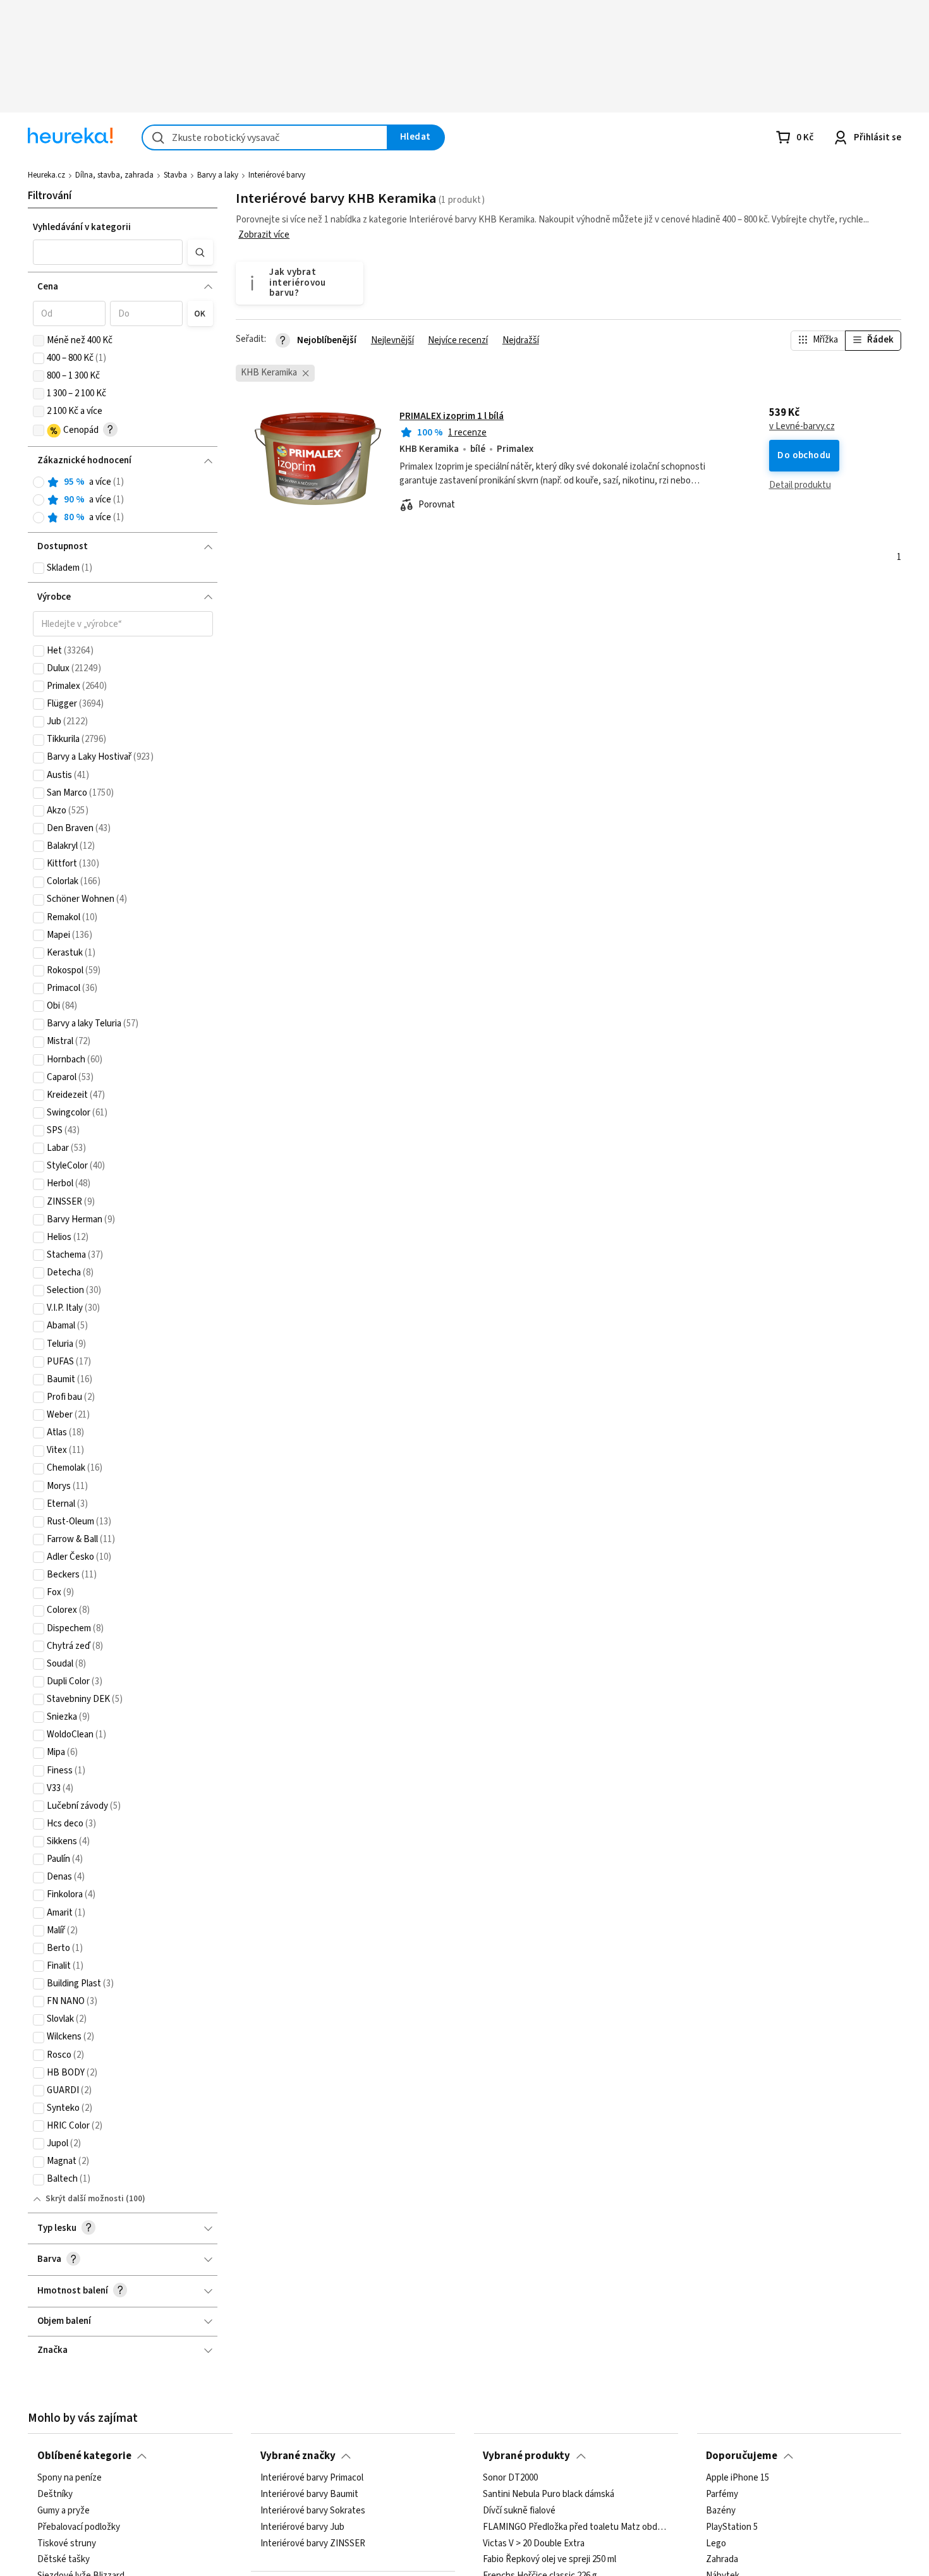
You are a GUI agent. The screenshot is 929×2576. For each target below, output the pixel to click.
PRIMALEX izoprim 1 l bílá (452, 416)
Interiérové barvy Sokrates (313, 2511)
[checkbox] (39, 341)
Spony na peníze (70, 2478)
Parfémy (722, 2494)
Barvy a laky (218, 175)
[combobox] (265, 137)
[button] (108, 252)
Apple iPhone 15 (738, 2478)
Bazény (721, 2511)
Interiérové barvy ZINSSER (313, 2543)
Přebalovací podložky (79, 2527)
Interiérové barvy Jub (302, 2527)
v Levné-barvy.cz (802, 427)
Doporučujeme (742, 2456)
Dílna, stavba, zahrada (114, 175)
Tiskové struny (67, 2543)
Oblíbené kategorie (84, 2456)
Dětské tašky (64, 2560)
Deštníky (55, 2494)
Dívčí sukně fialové (519, 2511)
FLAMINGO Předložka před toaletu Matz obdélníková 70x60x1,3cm (576, 2527)
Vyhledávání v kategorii (82, 227)
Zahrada (722, 2560)
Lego (716, 2543)
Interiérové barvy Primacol (312, 2478)
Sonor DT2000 (510, 2478)
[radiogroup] (123, 500)
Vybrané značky (298, 2456)
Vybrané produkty (526, 2456)
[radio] (39, 482)
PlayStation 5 (732, 2527)
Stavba (175, 175)
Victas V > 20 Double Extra (534, 2543)
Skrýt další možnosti (85, 2199)
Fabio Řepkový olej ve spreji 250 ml (550, 2560)
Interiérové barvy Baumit (309, 2494)
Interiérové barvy (277, 175)
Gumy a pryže (64, 2511)
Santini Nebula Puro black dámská (549, 2494)
